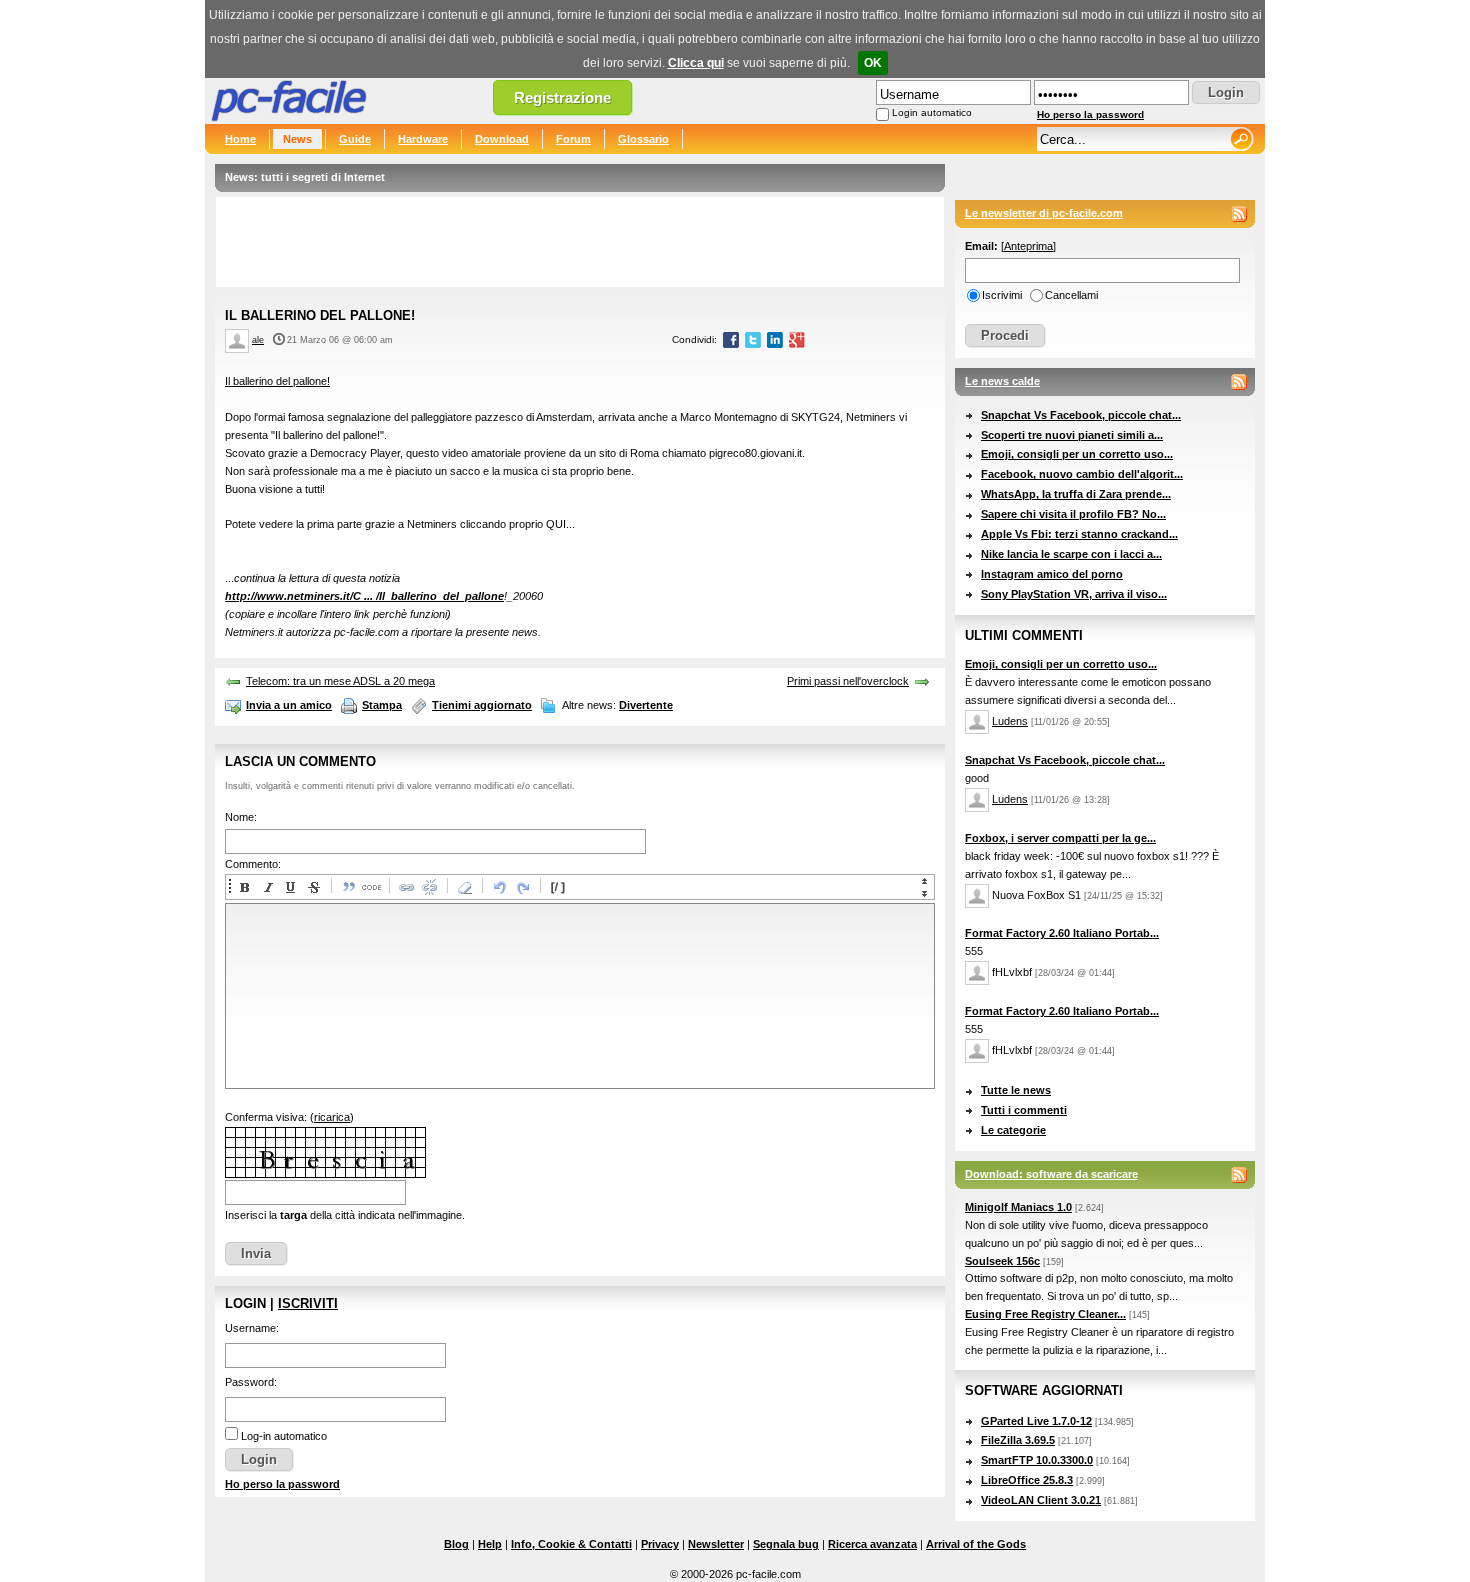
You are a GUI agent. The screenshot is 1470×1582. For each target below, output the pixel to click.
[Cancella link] (429, 887)
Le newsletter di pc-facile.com (1044, 213)
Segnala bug (786, 1544)
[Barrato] (313, 887)
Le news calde (1002, 381)
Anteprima (1028, 246)
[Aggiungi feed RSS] (1239, 214)
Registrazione (562, 97)
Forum (573, 139)
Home (240, 139)
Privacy (660, 1544)
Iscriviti (308, 1303)
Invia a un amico (289, 705)
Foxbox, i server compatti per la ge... (1060, 838)
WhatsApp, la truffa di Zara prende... (1076, 494)
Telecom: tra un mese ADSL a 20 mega (340, 681)
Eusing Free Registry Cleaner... (1045, 1314)
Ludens (1010, 721)
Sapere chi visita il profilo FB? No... (1073, 514)
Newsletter (716, 1544)
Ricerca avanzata (872, 1544)
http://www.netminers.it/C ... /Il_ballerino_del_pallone (364, 596)
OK (873, 63)
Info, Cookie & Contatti (571, 1544)
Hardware (423, 139)
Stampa (382, 705)
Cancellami (1071, 295)
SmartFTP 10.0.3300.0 (1037, 1460)
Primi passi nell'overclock (848, 681)
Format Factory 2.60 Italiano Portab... (1062, 933)
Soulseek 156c (1002, 1261)
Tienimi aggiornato (482, 705)
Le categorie (1013, 1130)
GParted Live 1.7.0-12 (1036, 1421)
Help (490, 1544)
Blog (456, 1544)
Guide (355, 139)
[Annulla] (499, 887)
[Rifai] (522, 887)
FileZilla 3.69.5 (1018, 1440)
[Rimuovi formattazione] (464, 887)
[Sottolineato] (290, 887)
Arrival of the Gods (976, 1544)
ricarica (332, 1117)
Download (502, 139)
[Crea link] (406, 887)
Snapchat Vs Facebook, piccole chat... (1081, 415)
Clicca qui (696, 63)
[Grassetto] (244, 887)
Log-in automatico (284, 1436)
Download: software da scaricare (1051, 1174)
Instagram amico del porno (1052, 574)
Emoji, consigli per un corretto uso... (1077, 454)
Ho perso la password (1090, 114)
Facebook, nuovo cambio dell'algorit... (1082, 474)
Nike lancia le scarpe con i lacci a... (1071, 554)
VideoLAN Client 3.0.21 (1041, 1500)
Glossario (643, 139)
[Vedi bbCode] (557, 887)
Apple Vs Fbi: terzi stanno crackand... (1079, 534)
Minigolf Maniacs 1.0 (1018, 1207)
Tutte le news (1016, 1090)
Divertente (646, 705)
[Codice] (371, 887)
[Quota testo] (348, 887)
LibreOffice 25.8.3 (1027, 1480)
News (297, 139)
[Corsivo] (267, 887)
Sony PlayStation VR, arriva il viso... (1074, 594)
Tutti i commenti (1024, 1110)
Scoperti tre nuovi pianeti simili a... (1072, 435)
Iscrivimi (1002, 295)
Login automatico (932, 112)
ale (258, 340)
